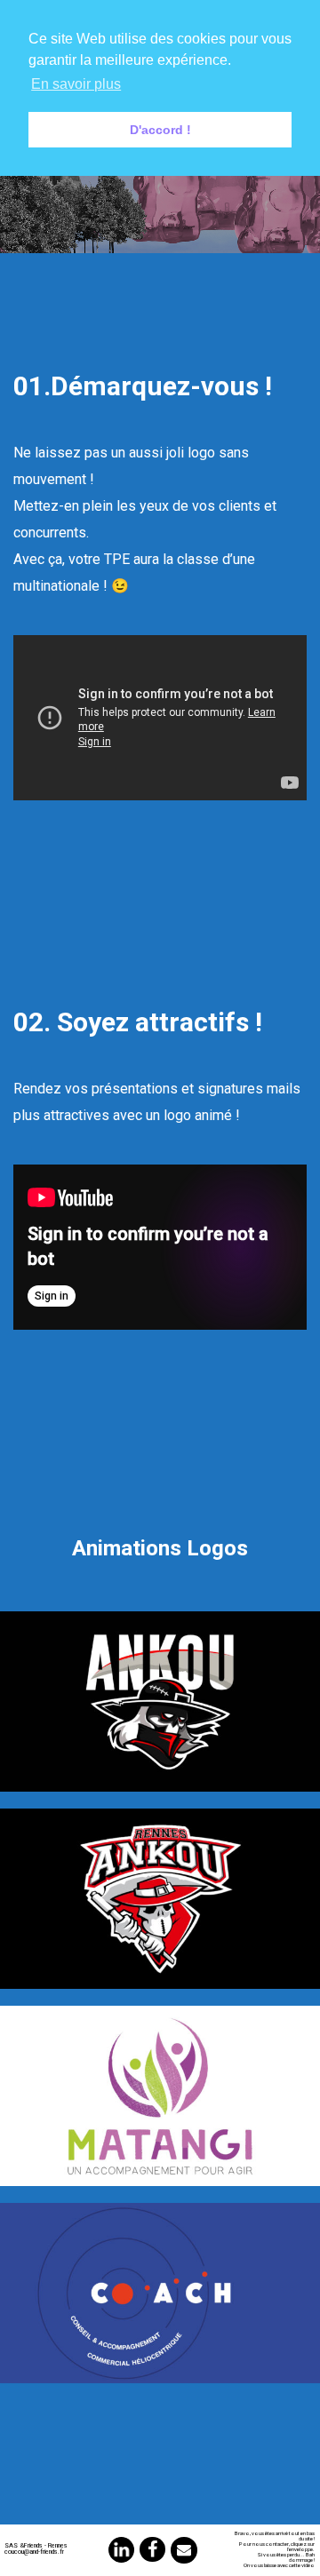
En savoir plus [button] (76, 84)
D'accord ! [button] (160, 130)
